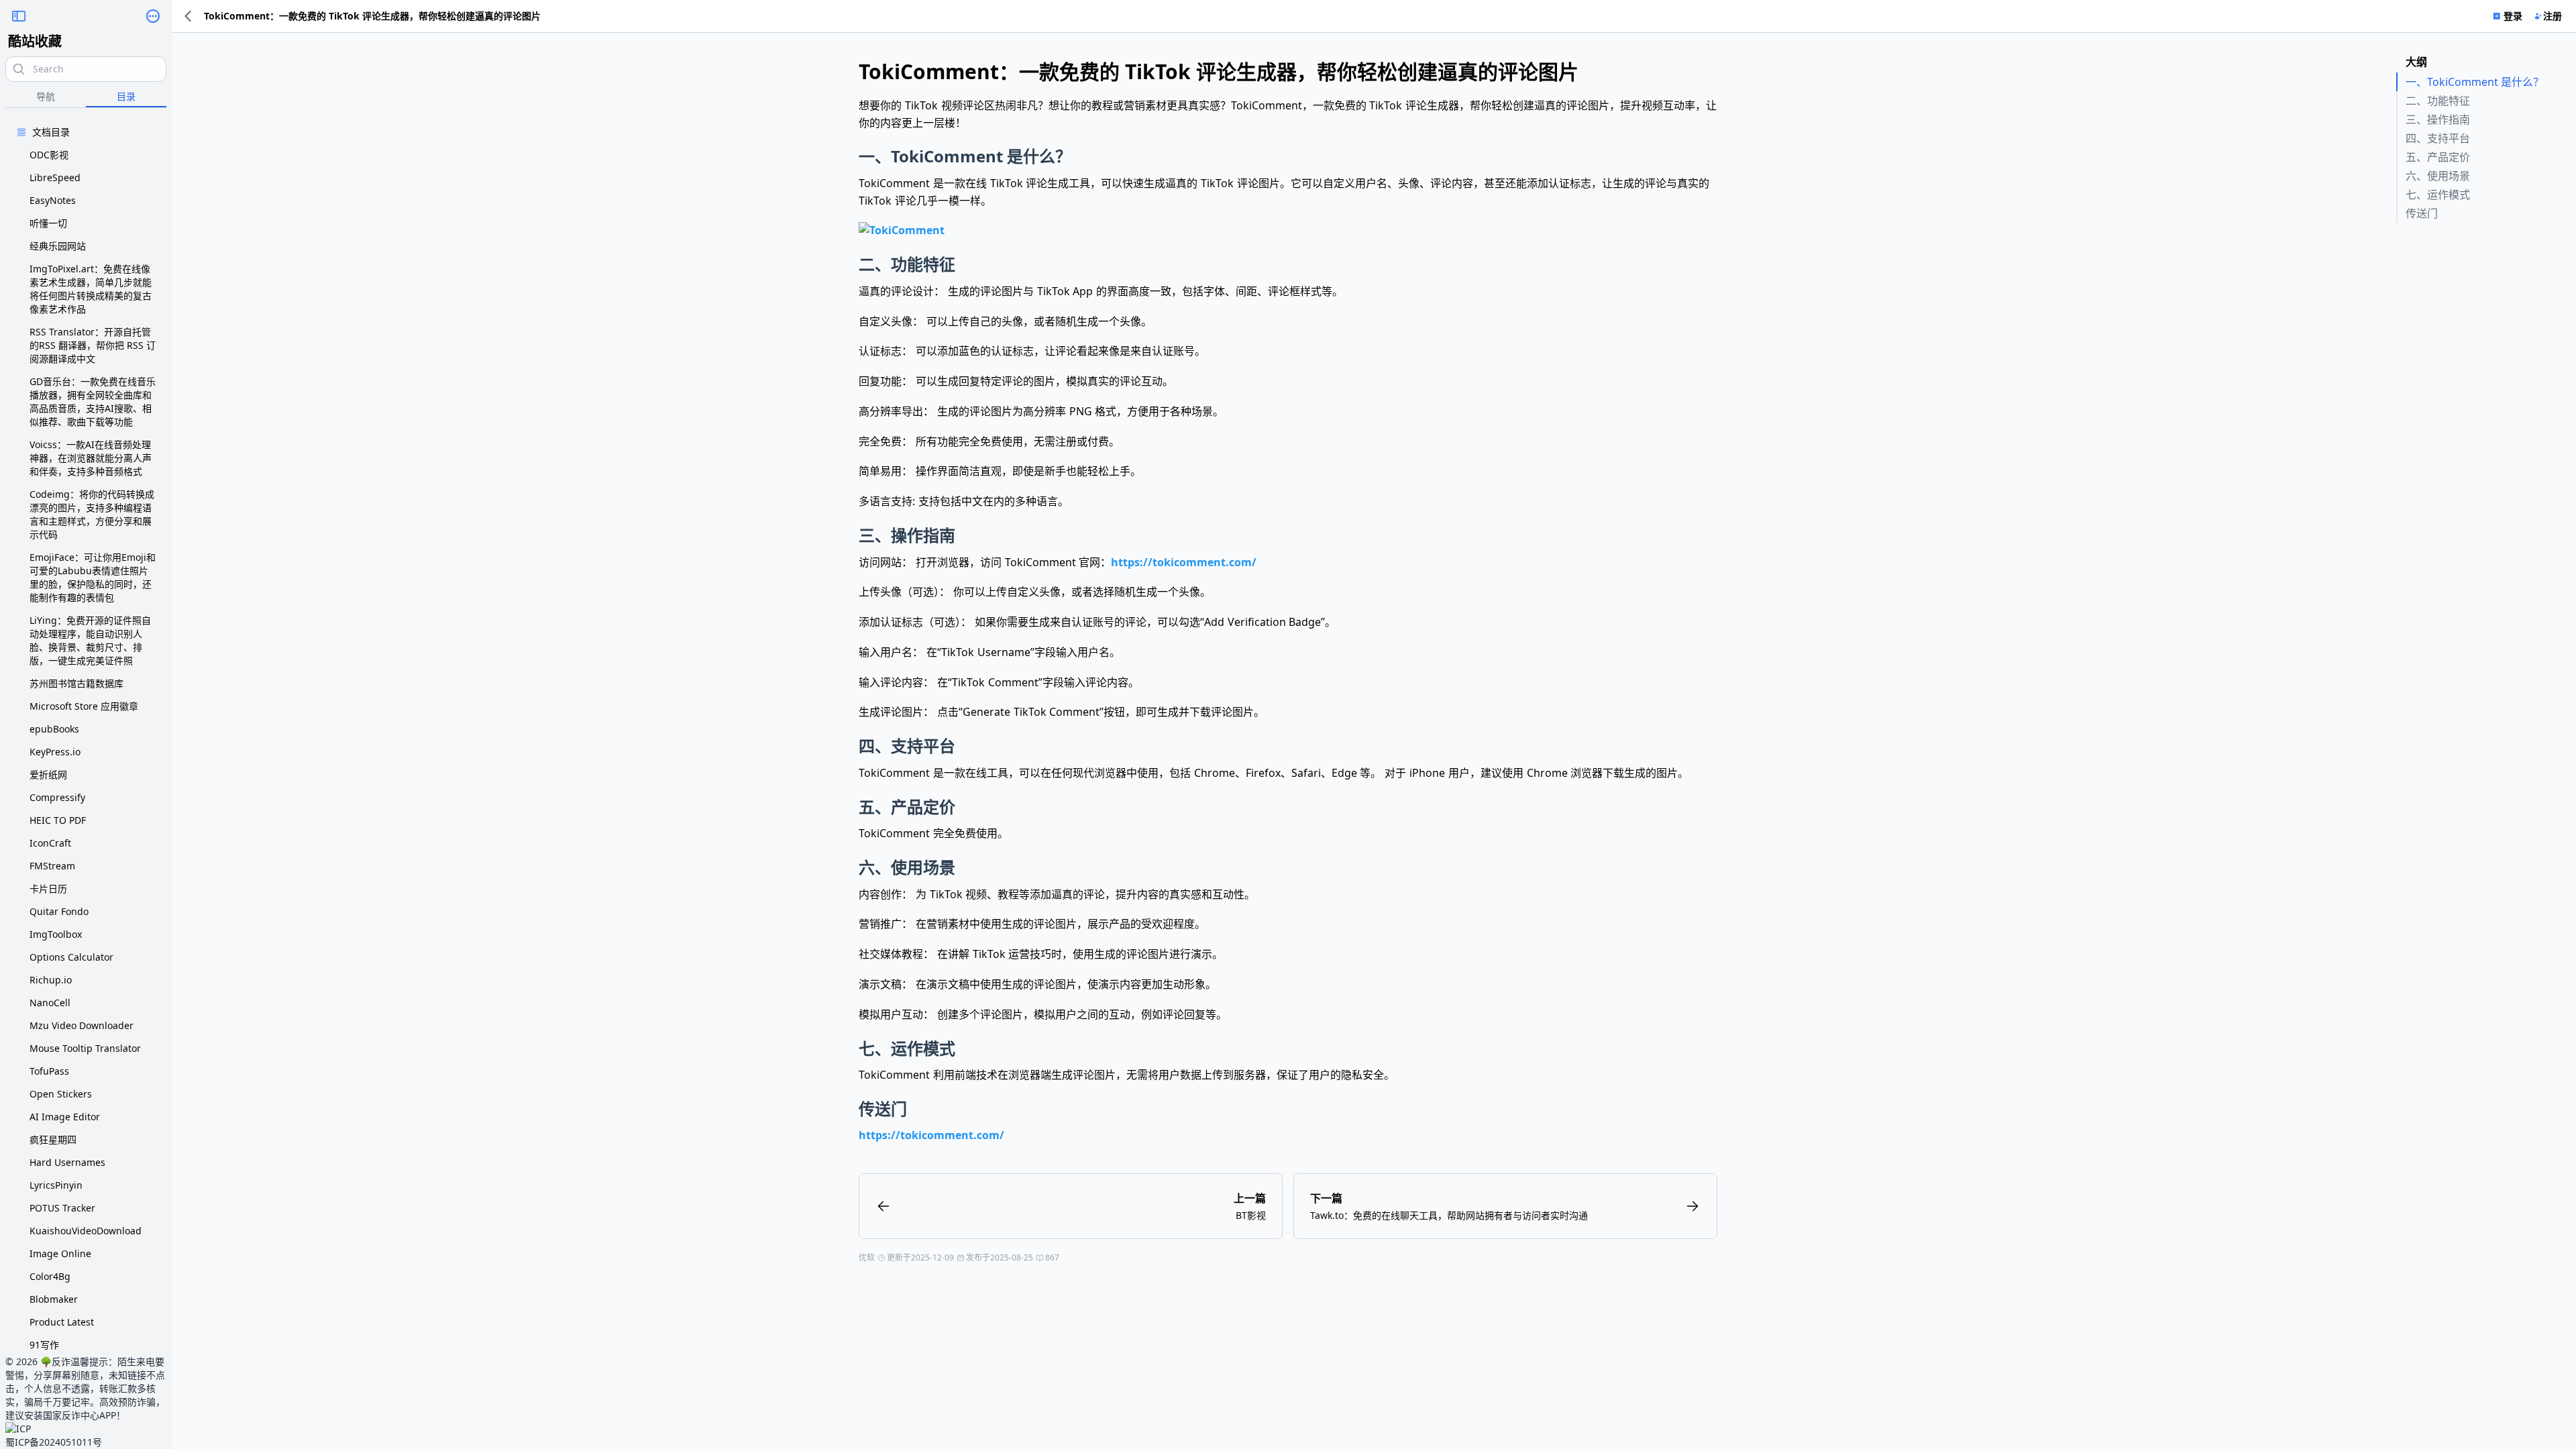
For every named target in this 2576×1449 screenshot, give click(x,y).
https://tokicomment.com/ (1184, 562)
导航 (46, 96)
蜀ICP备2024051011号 (54, 1442)
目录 (126, 96)
